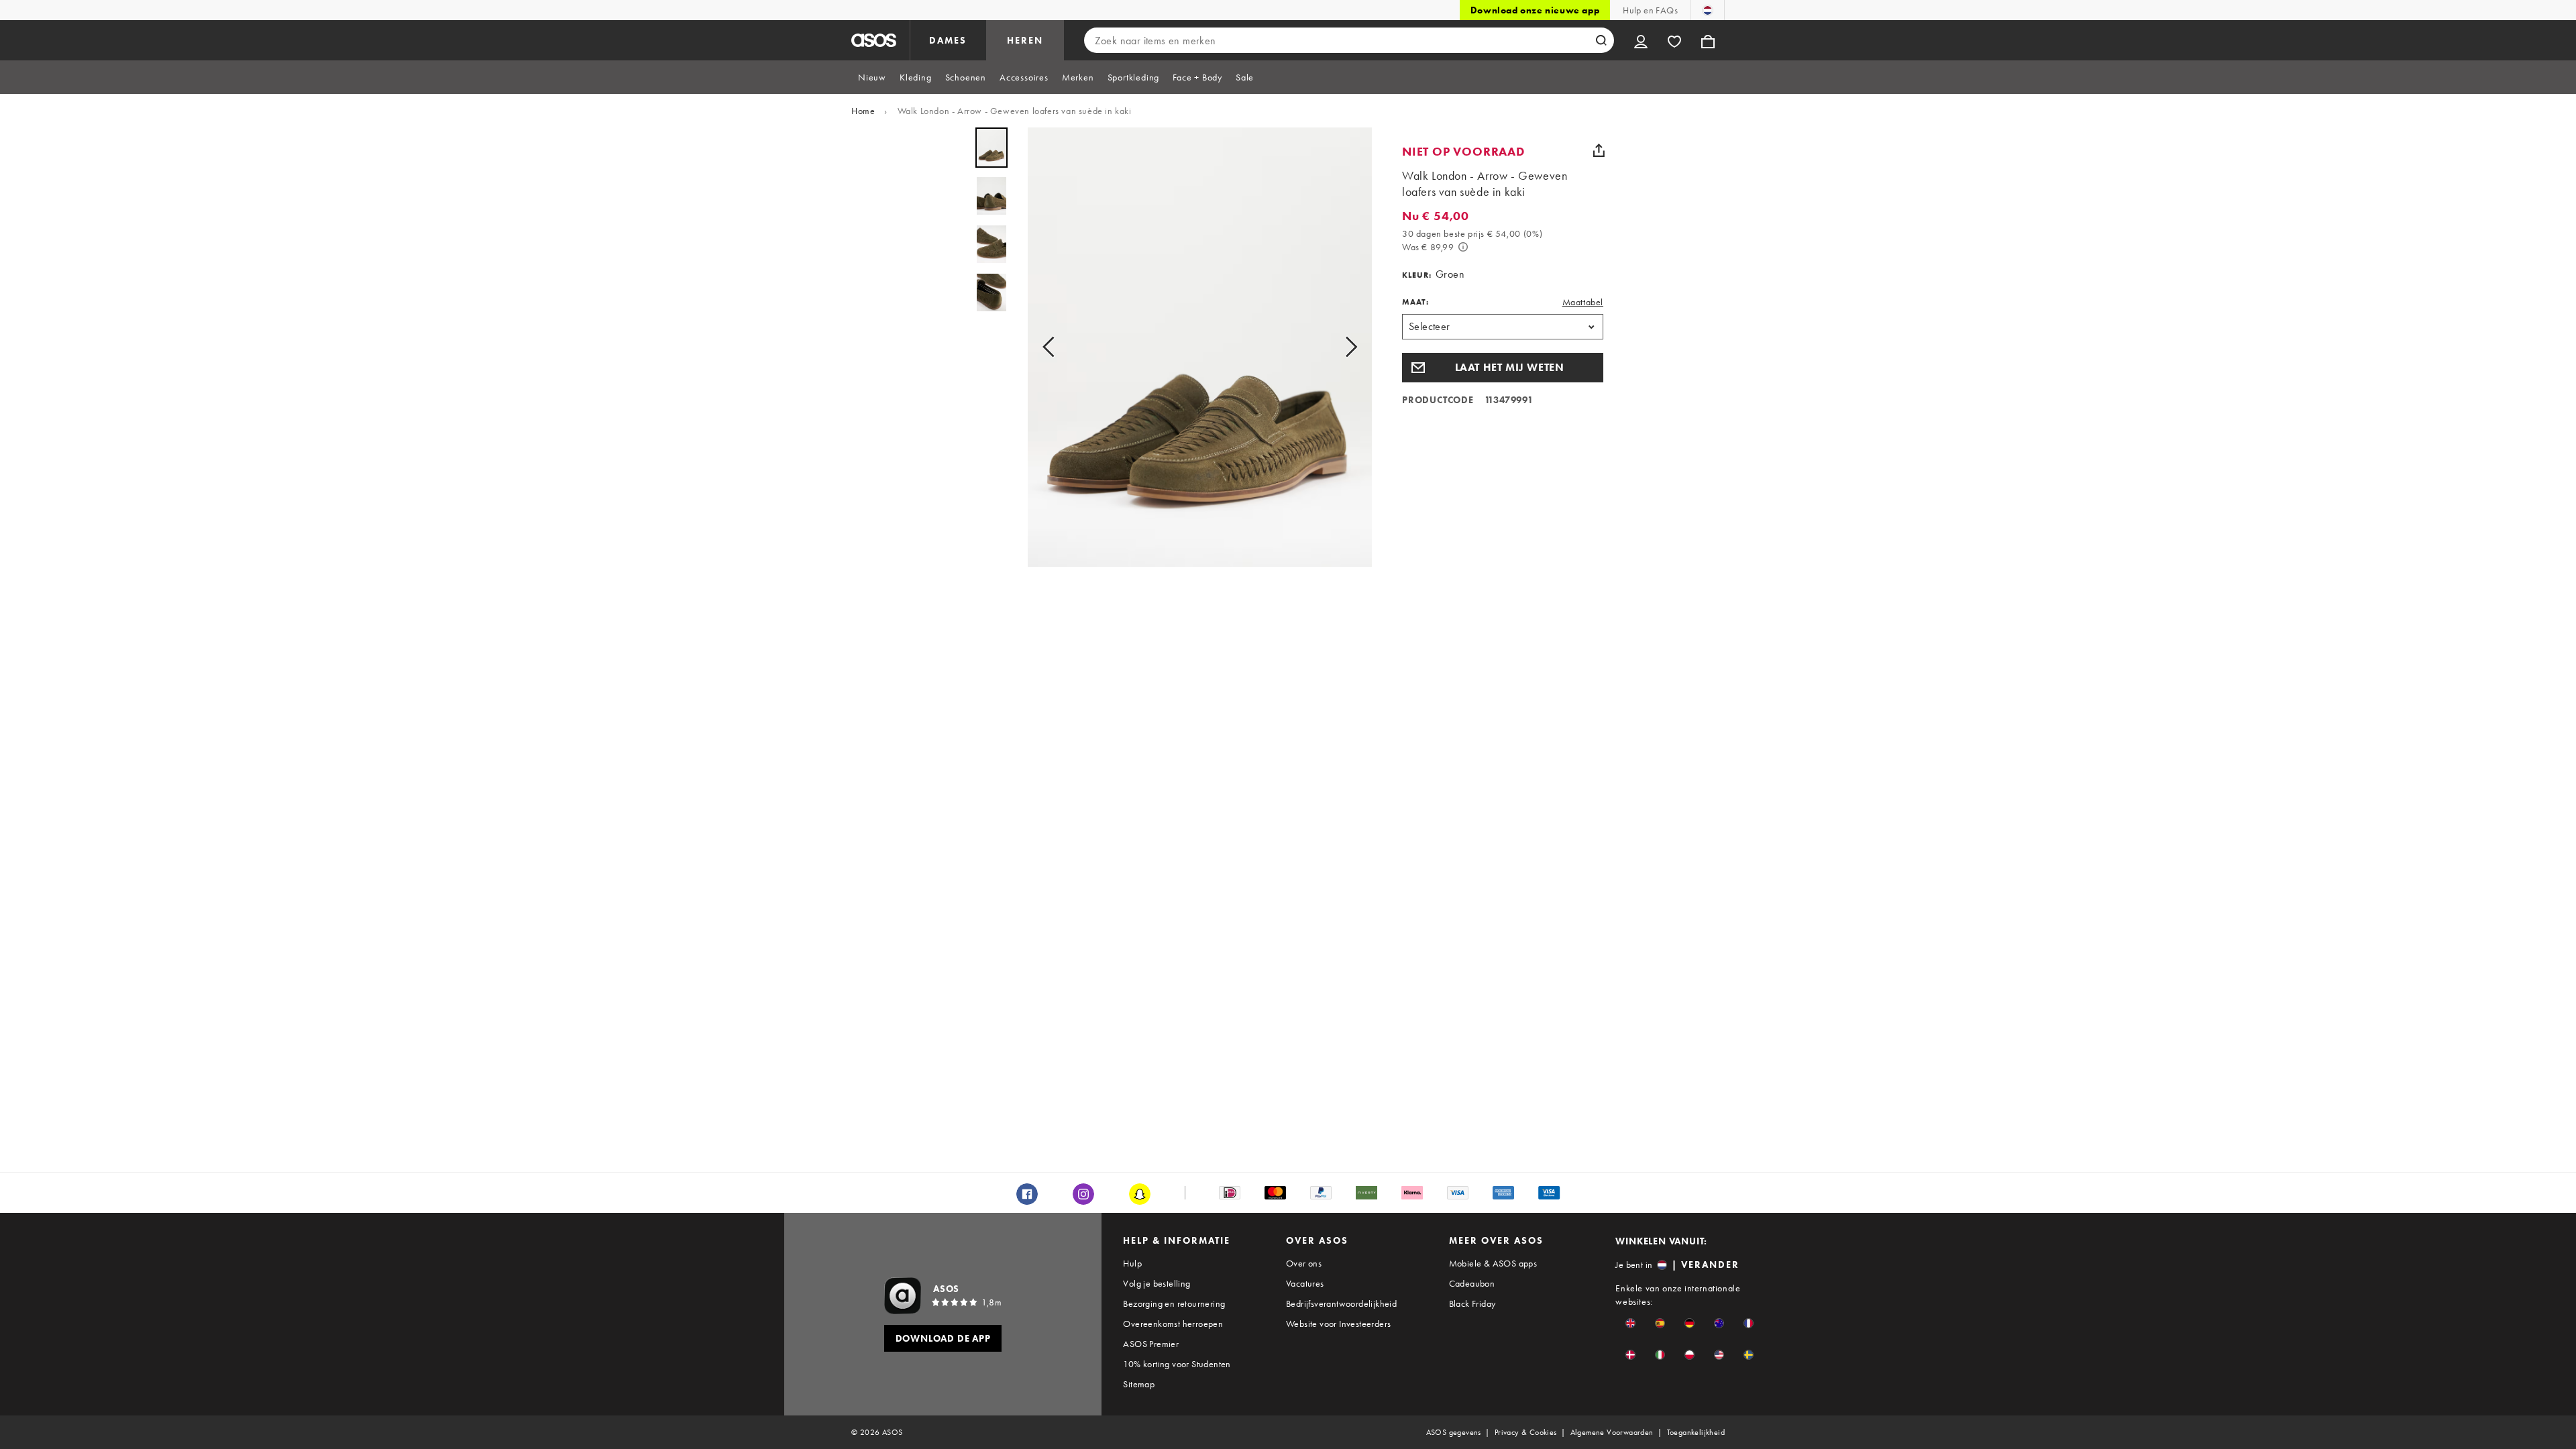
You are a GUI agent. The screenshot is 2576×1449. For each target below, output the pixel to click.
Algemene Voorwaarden (1612, 1432)
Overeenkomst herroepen (1173, 1324)
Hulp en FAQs (1650, 10)
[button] (1503, 368)
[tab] (872, 77)
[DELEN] (1599, 150)
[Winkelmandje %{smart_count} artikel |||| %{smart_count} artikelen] (1708, 40)
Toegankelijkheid (1696, 1432)
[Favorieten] (1674, 40)
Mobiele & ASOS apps (1493, 1263)
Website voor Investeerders (1338, 1324)
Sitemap (1139, 1384)
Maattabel (1583, 302)
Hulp (1132, 1263)
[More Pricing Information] (1463, 247)
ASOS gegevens (1454, 1432)
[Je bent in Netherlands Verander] (1708, 10)
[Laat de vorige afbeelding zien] (1053, 347)
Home (863, 111)
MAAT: (1415, 302)
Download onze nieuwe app (1535, 10)
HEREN (1025, 40)
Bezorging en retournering (1174, 1303)
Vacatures (1305, 1283)
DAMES (948, 40)
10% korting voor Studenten (1177, 1364)
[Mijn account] (1641, 40)
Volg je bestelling (1157, 1283)
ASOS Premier (1151, 1344)
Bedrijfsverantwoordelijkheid (1341, 1303)
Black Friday (1472, 1303)
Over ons (1304, 1263)
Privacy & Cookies (1526, 1432)
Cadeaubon (1472, 1283)
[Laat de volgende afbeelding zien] (1347, 347)
